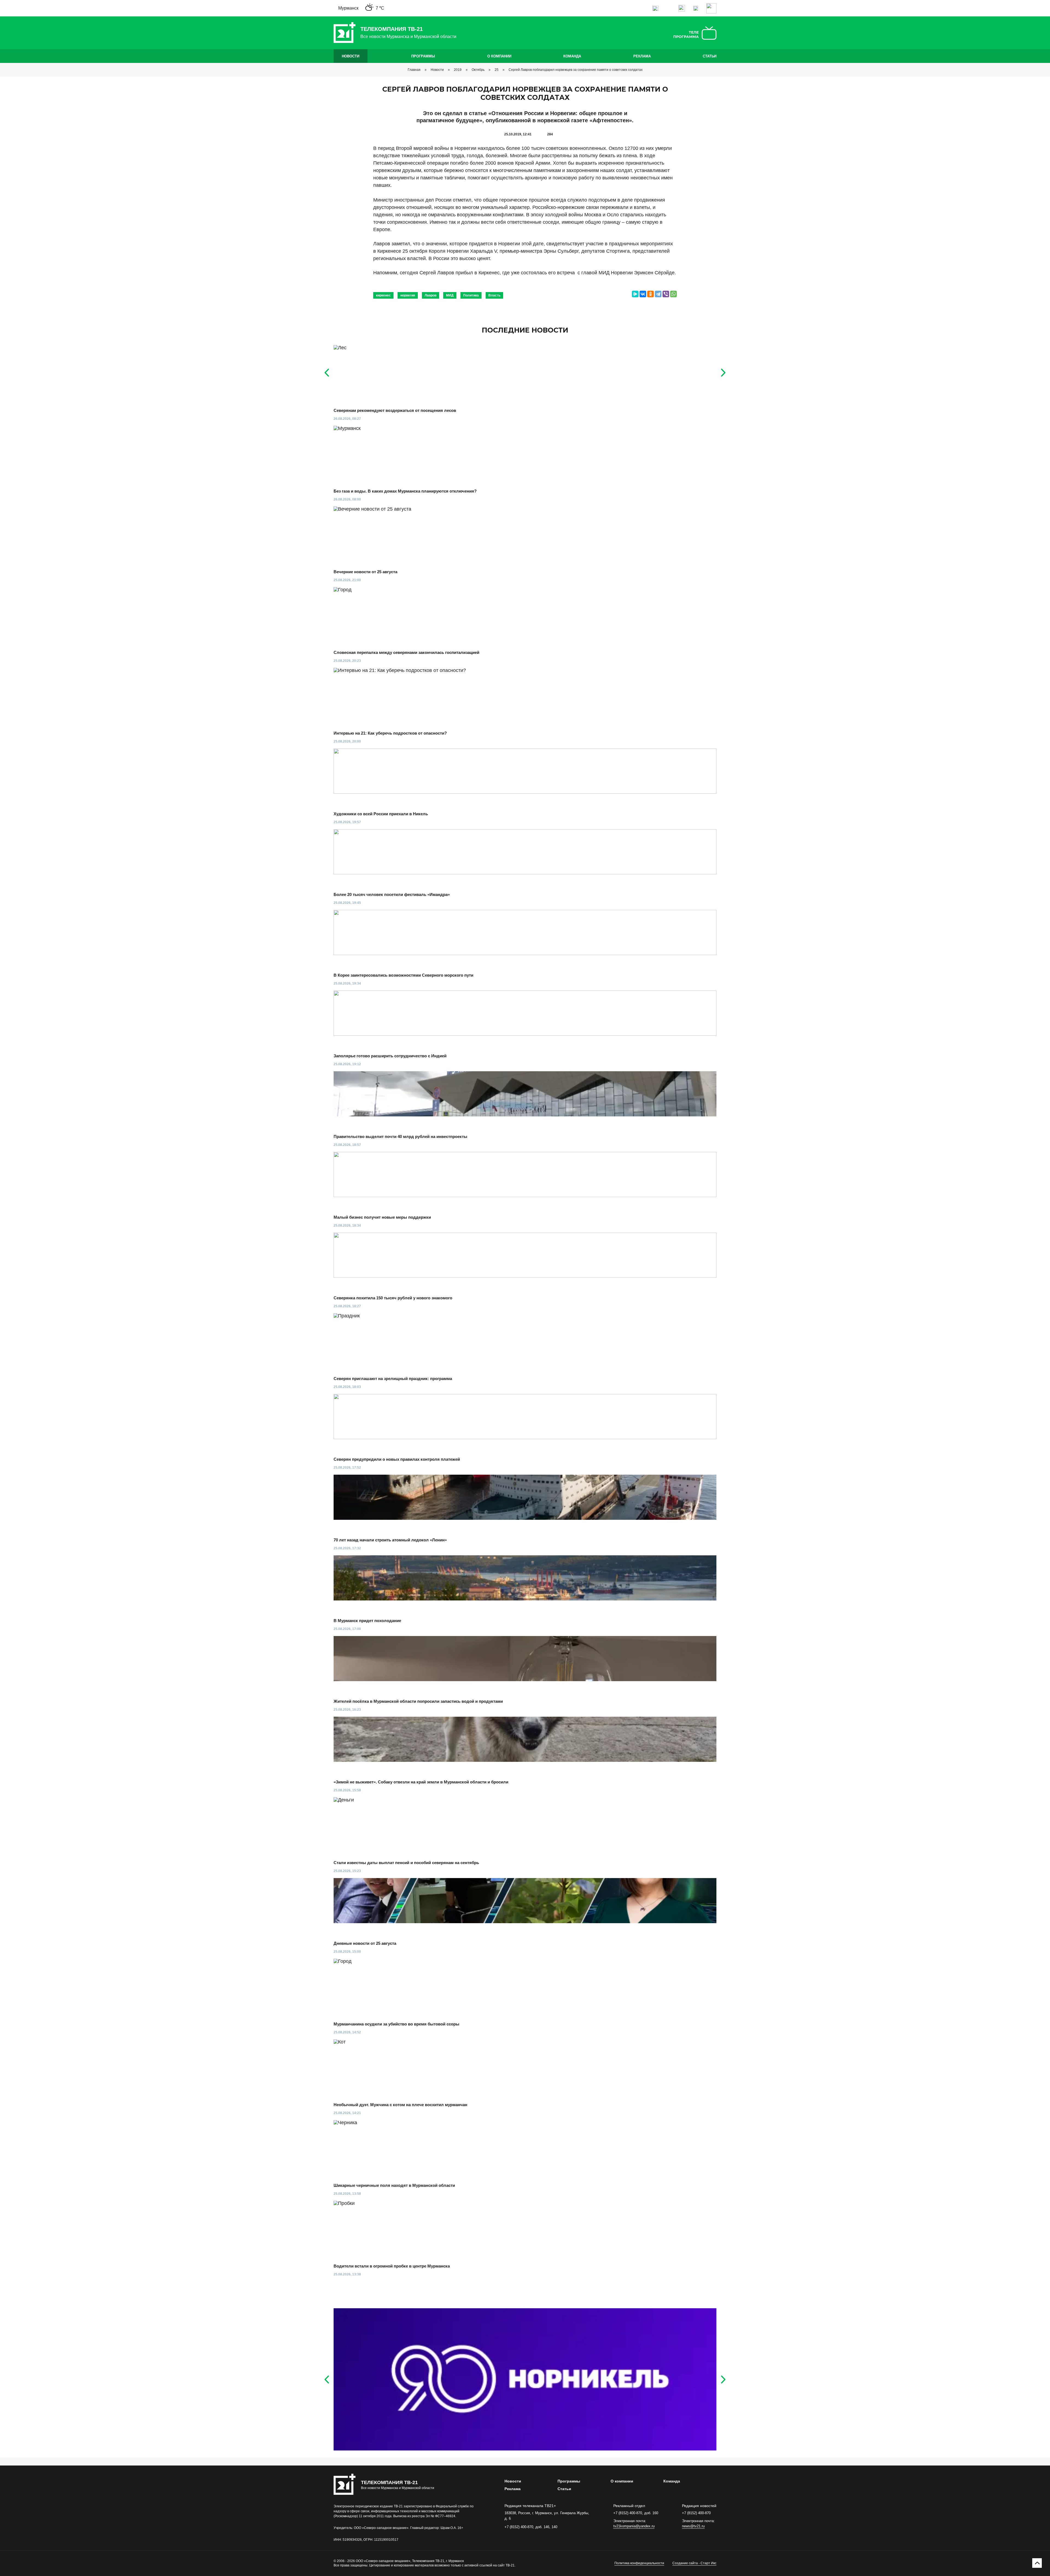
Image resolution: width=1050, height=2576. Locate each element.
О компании (499, 56)
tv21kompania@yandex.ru (634, 2526)
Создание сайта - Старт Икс (694, 2563)
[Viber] (666, 294)
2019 (458, 70)
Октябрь (478, 70)
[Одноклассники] (651, 294)
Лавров (431, 295)
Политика (471, 295)
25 (497, 70)
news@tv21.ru (693, 2526)
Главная (414, 70)
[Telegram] (658, 294)
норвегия (408, 295)
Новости (351, 56)
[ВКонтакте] (643, 294)
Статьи (710, 56)
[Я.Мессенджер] (635, 294)
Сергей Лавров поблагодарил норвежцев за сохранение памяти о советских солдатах (576, 70)
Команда (572, 56)
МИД (450, 295)
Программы (423, 56)
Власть (494, 295)
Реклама (642, 56)
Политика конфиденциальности (639, 2563)
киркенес (383, 295)
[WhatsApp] (673, 294)
